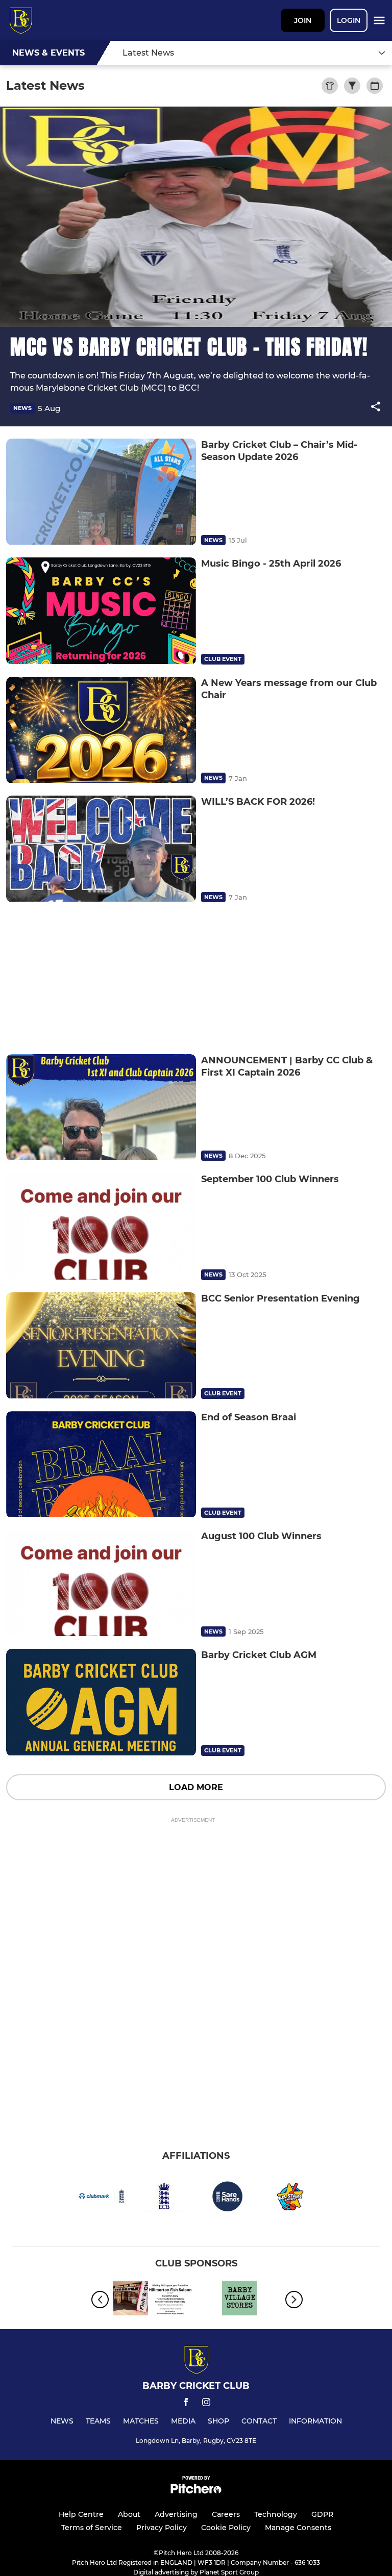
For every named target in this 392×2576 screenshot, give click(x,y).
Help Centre (81, 2514)
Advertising (176, 2514)
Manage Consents (298, 2528)
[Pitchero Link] (196, 2491)
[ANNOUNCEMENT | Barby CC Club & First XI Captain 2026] (101, 1107)
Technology (276, 2514)
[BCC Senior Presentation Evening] (101, 1346)
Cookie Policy (226, 2528)
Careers (226, 2514)
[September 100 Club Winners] (101, 1226)
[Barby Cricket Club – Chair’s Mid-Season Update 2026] (101, 492)
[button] (376, 408)
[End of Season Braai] (101, 1464)
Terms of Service (92, 2528)
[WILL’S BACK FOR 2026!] (101, 849)
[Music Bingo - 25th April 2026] (101, 611)
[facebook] (186, 2404)
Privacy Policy (162, 2528)
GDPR (322, 2514)
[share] (376, 407)
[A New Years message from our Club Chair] (101, 730)
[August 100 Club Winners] (101, 1583)
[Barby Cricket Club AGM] (101, 1702)
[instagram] (206, 2404)
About (129, 2514)
